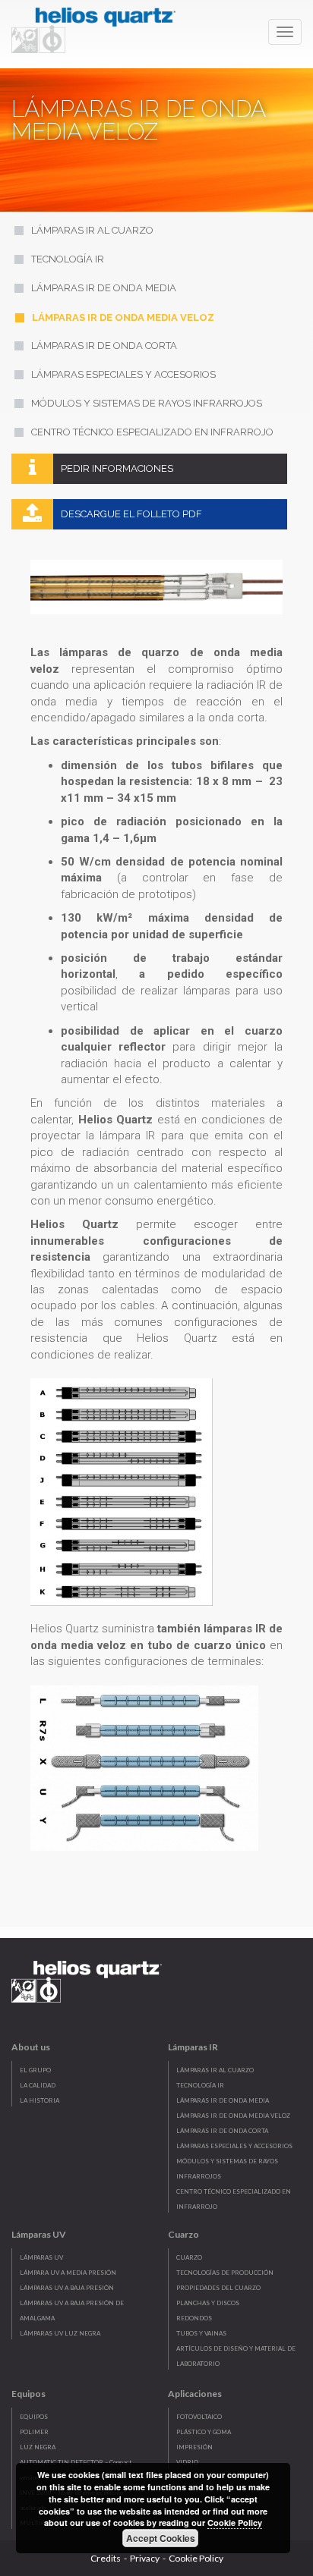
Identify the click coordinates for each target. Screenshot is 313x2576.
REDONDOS (194, 2318)
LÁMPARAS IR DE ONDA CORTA (222, 2131)
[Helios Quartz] (97, 27)
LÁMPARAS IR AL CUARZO (215, 2070)
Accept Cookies (161, 2538)
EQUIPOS (34, 2417)
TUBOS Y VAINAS (201, 2333)
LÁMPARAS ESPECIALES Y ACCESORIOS (234, 2146)
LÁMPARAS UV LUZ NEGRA (60, 2333)
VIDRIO (187, 2462)
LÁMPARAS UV (41, 2257)
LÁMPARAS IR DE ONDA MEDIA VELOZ (233, 2116)
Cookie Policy (196, 2558)
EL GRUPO (35, 2070)
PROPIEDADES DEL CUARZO (218, 2288)
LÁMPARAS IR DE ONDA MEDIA (223, 2100)
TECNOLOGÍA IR (200, 2085)
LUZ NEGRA (38, 2447)
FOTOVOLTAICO (199, 2417)
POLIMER (34, 2432)
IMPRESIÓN (194, 2447)
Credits (106, 2558)
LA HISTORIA (40, 2100)
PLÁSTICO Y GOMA (204, 2432)
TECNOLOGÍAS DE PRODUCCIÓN (225, 2273)
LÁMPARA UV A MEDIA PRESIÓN (68, 2273)
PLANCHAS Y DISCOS (208, 2303)
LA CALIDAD (38, 2085)
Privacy (145, 2558)
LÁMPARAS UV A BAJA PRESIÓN (67, 2288)
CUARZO (189, 2257)
